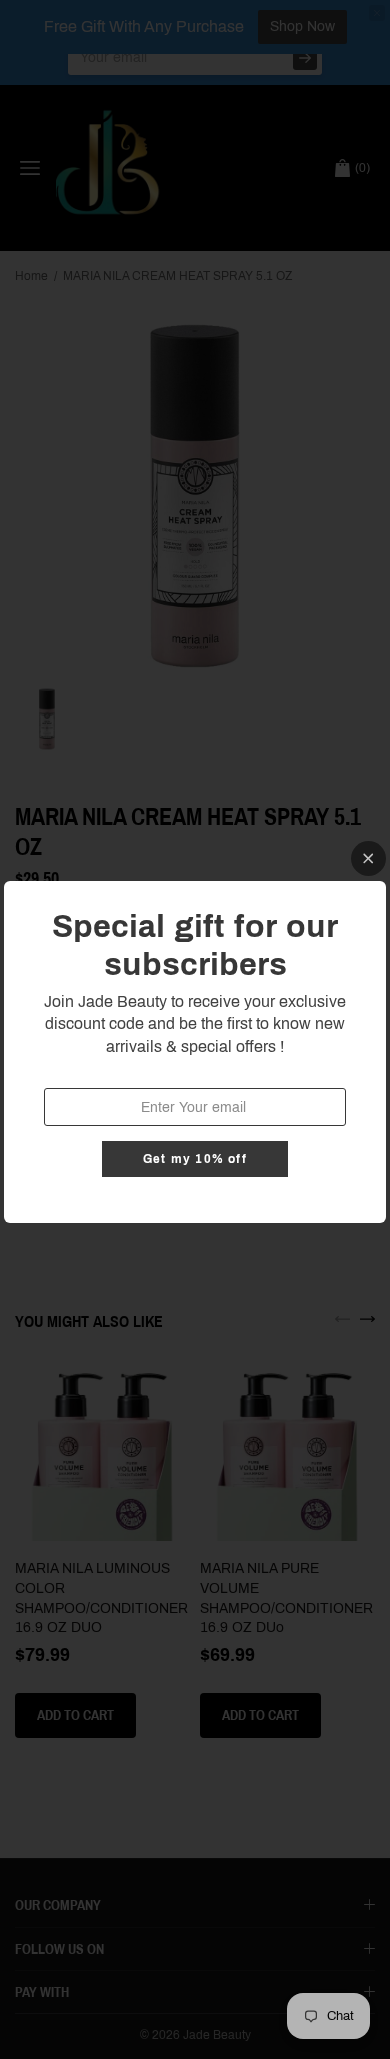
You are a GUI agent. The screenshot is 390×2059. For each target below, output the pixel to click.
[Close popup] (368, 858)
